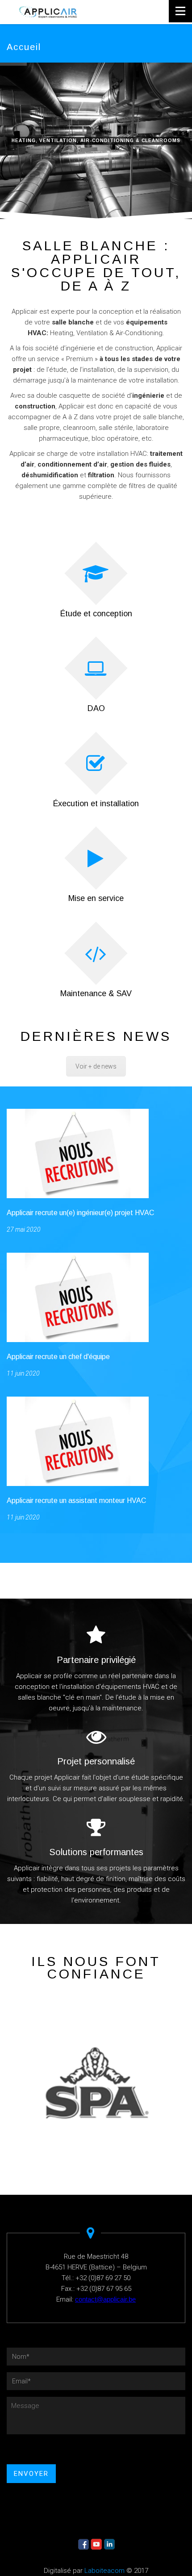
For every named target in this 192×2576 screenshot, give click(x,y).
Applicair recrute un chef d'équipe (58, 1357)
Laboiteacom (104, 2571)
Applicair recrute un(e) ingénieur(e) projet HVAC (80, 1213)
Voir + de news (96, 1066)
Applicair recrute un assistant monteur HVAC (76, 1501)
